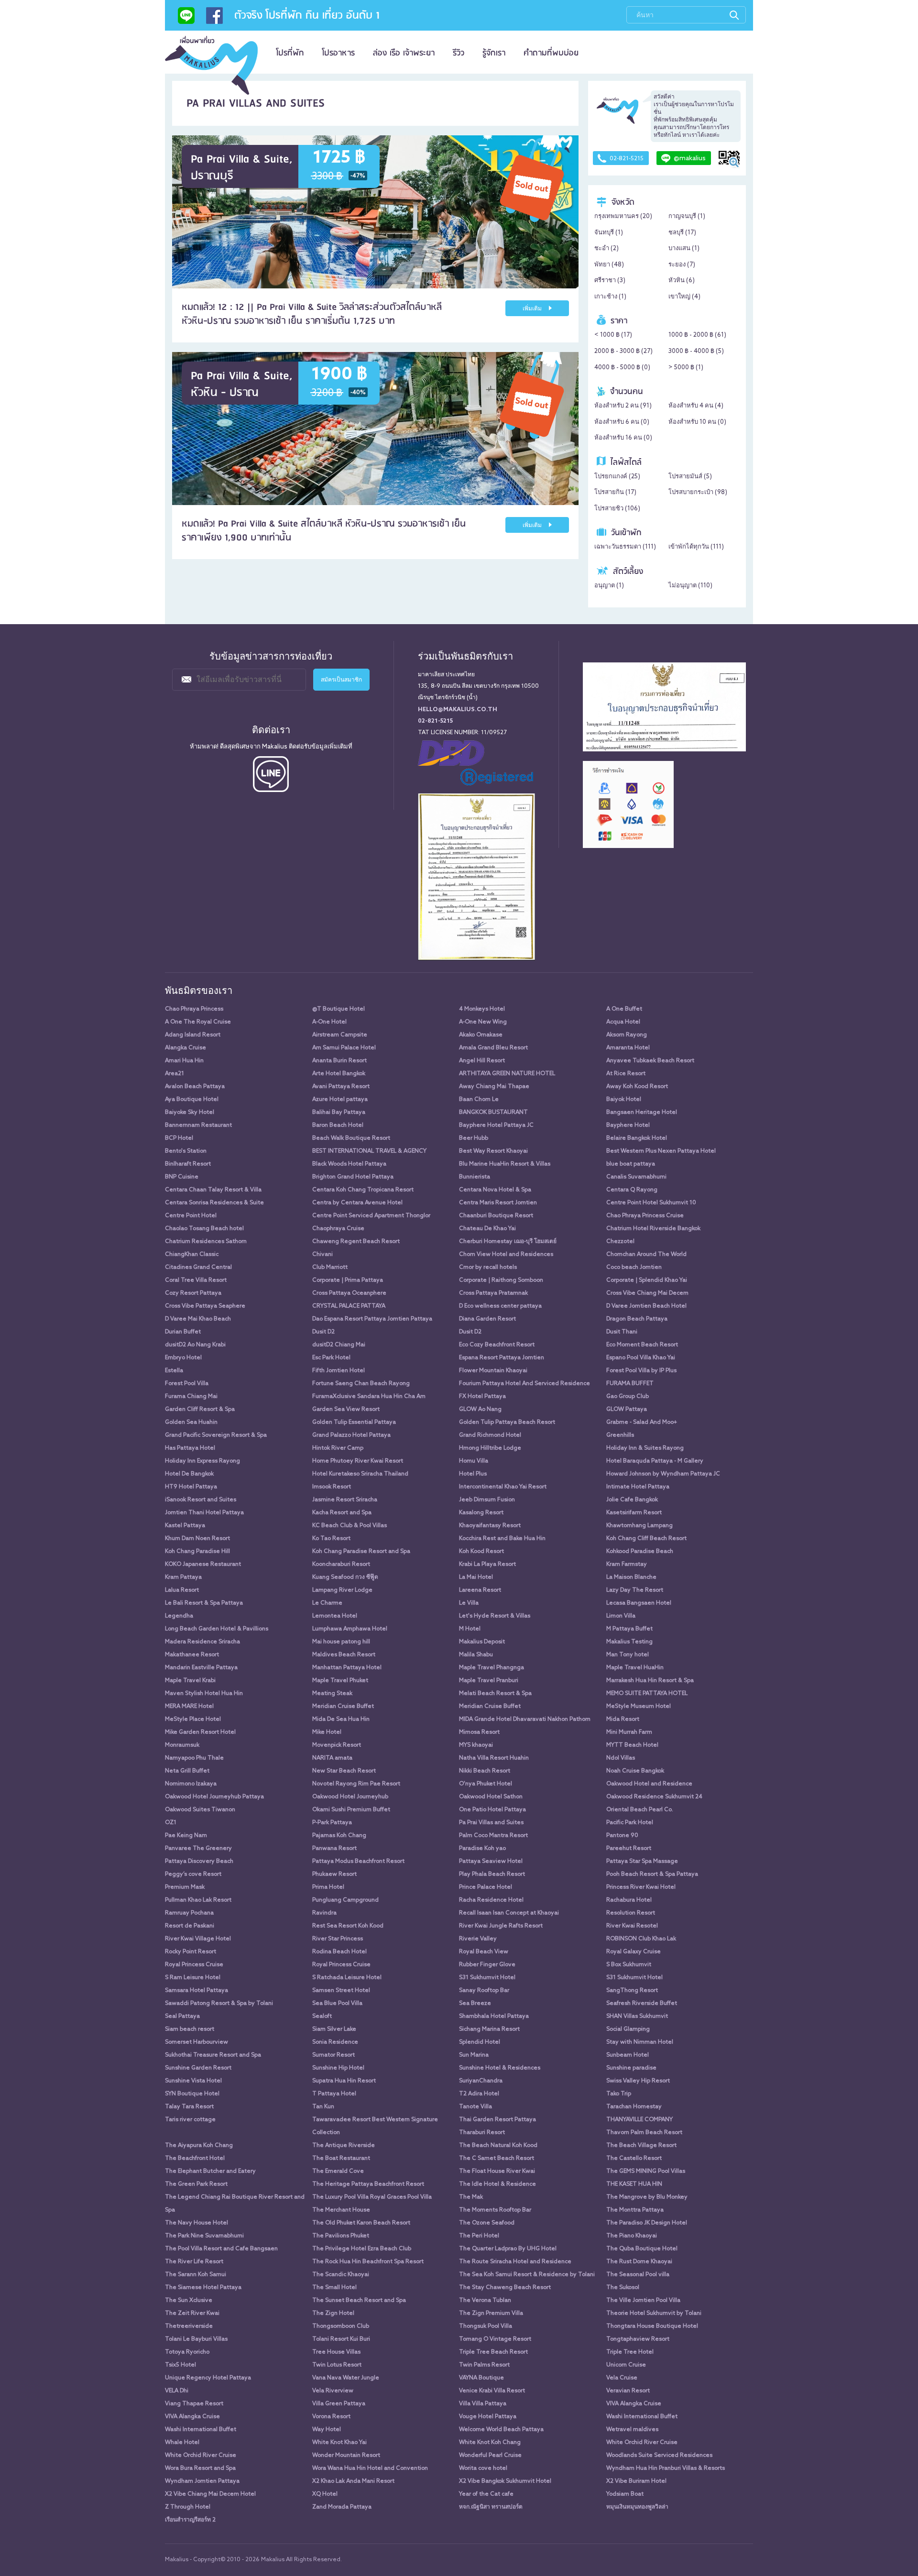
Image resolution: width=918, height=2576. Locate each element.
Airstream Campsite (340, 1035)
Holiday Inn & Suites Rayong (645, 1448)
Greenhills (620, 1435)
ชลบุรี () (682, 233)
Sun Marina (474, 2055)
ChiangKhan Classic (192, 1255)
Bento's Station (186, 1151)
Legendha (179, 1616)
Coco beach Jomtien (634, 1267)
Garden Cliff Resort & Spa (200, 1409)
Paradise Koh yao (482, 1849)
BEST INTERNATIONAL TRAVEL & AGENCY (369, 1151)
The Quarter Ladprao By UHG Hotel (508, 2249)
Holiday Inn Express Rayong (202, 1461)
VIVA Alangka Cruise (634, 2404)
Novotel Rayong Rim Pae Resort (356, 1784)
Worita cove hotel (483, 2468)
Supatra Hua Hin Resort (344, 2081)
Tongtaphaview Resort (638, 2339)
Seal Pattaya (182, 2016)
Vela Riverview (333, 2391)
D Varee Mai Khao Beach (198, 1319)
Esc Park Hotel (331, 1358)
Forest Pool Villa (187, 1384)
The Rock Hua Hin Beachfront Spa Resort (368, 2262)
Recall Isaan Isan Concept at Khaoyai (509, 1913)
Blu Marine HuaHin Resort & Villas (505, 1164)
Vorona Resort (331, 2417)
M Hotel (470, 1629)
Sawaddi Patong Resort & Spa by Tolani (219, 2004)
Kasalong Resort (481, 1513)
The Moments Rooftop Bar (495, 2210)
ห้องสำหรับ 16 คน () (623, 438)
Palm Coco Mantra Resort (493, 1836)
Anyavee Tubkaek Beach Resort (650, 1061)
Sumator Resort (333, 2055)
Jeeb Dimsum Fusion (487, 1500)
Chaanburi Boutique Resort (496, 1216)
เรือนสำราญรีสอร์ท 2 (190, 2520)
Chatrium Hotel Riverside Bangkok (653, 1229)
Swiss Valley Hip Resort (638, 2081)
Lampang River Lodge (342, 1590)
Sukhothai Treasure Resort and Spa (213, 2055)
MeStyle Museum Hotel (639, 1706)
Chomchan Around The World (646, 1255)
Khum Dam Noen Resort (197, 1539)
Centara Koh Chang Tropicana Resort (363, 1190)
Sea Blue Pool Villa (337, 2004)
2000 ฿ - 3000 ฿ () (623, 351)
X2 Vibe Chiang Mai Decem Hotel (210, 2494)
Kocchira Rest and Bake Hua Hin (502, 1539)
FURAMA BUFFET (630, 1384)
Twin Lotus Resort (337, 2365)
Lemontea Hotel (335, 1616)
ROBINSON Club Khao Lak (641, 1939)
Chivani (322, 1255)
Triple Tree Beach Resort (493, 2352)
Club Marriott (330, 1267)
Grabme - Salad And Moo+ (642, 1422)
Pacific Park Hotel (630, 1823)
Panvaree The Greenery (198, 1849)
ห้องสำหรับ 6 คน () (622, 422)
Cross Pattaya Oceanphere (349, 1293)
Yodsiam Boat (625, 2494)
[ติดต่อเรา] (186, 19)
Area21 (175, 1074)
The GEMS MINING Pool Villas (646, 2171)
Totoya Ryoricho (187, 2352)
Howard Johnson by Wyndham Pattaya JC (663, 1474)
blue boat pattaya (631, 1164)
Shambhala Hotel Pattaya (494, 2016)
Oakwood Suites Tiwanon (200, 1810)
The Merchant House (341, 2210)
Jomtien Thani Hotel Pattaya (204, 1513)
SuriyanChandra (481, 2081)
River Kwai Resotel (632, 1926)
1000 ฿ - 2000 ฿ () (697, 335)
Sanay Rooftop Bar (484, 1991)
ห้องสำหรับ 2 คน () (623, 406)
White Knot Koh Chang (490, 2443)
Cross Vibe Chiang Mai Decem (647, 1293)
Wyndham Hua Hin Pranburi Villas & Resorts (666, 2468)
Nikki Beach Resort (485, 1771)
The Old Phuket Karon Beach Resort (361, 2223)
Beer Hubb (474, 1138)
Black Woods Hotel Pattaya (349, 1164)
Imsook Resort (332, 1487)
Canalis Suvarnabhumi (636, 1177)
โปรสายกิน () (615, 492)
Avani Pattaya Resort (341, 1087)
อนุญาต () (609, 586)
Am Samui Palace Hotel (344, 1048)
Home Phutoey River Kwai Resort (358, 1461)
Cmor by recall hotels (488, 1267)
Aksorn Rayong (627, 1035)
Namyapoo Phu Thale (194, 1758)
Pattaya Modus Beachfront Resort (358, 1861)
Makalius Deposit (482, 1642)
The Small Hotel (334, 2288)
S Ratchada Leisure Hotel (347, 1978)
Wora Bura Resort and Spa (200, 2468)
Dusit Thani (622, 1332)
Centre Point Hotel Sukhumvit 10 (651, 1203)
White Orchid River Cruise (642, 2443)
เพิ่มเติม (533, 309)
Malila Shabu (476, 1655)
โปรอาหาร (339, 53)
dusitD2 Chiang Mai (339, 1345)
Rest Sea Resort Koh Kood (348, 1926)
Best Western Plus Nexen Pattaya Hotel (661, 1151)
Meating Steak (332, 1694)
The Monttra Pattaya (635, 2210)
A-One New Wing (483, 1022)
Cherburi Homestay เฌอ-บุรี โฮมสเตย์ (508, 1242)
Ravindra (324, 1913)
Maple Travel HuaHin (635, 1668)
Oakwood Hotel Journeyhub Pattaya (214, 1797)
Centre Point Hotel (191, 1216)
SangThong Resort (632, 1991)
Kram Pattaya (183, 1577)
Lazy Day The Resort (635, 1590)
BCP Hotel (179, 1138)
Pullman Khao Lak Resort (198, 1900)
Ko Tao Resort (331, 1539)
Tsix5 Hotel (180, 2365)
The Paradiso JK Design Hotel (647, 2223)
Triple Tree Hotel (630, 2352)
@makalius (690, 159)
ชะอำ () (607, 248)
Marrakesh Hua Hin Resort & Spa (650, 1681)
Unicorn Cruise (626, 2365)
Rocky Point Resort (191, 1952)
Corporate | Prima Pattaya (348, 1280)
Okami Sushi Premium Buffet (351, 1810)
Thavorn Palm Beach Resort (644, 2133)
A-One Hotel (329, 1022)
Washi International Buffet (642, 2417)
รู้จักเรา (494, 53)
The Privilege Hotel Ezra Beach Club (362, 2249)
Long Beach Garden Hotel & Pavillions (217, 1629)
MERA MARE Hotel (189, 1706)
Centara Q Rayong (632, 1190)
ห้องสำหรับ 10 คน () (697, 422)
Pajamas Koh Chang (339, 1836)
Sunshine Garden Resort (198, 2068)
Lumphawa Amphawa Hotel (350, 1629)
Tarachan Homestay (634, 2107)
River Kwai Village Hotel (198, 1939)
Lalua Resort (182, 1590)
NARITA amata (332, 1758)
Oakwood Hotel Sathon (491, 1797)
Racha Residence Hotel (491, 1900)
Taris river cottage (190, 2120)
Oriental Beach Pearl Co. (640, 1810)
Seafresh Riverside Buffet (642, 2004)
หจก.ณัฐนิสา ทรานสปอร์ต (491, 2507)
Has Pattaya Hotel (190, 1448)
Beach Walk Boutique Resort (351, 1138)
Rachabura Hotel (629, 1900)
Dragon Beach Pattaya (637, 1319)
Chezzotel (620, 1242)
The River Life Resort (194, 2262)
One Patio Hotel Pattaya (492, 1810)
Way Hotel (327, 2430)
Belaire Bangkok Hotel (637, 1138)
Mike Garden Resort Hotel (200, 1732)
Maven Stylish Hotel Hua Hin (204, 1694)
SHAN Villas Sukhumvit (637, 2016)
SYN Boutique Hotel (192, 2094)
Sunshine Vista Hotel (193, 2081)
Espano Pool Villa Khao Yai (641, 1358)
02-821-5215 (627, 159)
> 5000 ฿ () (686, 368)
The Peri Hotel (479, 2236)
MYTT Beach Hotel (632, 1745)
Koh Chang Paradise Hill (197, 1552)
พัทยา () (609, 265)
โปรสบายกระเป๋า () (698, 492)
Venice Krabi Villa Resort (492, 2391)
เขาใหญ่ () (684, 297)
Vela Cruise (622, 2378)
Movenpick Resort (337, 1745)
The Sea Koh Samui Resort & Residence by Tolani (527, 2275)
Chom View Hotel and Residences (506, 1255)
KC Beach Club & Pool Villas (350, 1526)
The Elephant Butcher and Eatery (210, 2171)
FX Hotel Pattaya (482, 1397)
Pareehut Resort (629, 1849)
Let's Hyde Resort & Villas (495, 1616)
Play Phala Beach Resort (492, 1874)
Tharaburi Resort (482, 2133)
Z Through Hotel (188, 2507)
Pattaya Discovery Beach (199, 1861)
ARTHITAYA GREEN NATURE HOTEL (507, 1074)
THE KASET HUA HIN (634, 2184)
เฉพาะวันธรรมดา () (625, 547)
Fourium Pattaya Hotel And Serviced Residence (525, 1384)
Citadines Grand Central (198, 1267)
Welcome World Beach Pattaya (501, 2430)
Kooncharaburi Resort (341, 1564)
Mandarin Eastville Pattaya (201, 1668)
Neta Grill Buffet (187, 1771)
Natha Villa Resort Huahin (494, 1758)
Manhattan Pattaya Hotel (347, 1668)
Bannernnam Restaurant (198, 1125)
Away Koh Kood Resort (637, 1087)
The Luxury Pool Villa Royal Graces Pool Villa (372, 2197)
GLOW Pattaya (627, 1409)
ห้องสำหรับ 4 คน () (696, 406)
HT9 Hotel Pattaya (191, 1487)
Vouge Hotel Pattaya (488, 2417)
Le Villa (469, 1603)
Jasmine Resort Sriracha (345, 1500)
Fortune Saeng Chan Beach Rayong (361, 1384)
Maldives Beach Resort (344, 1655)
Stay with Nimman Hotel (640, 2042)
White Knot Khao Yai (339, 2443)
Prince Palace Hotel (486, 1887)
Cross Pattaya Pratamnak (493, 1293)
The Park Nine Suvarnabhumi (204, 2236)
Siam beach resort (190, 2029)
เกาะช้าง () (610, 297)
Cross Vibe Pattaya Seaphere (205, 1306)
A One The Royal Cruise (198, 1022)
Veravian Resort (628, 2391)
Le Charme (327, 1603)
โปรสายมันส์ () (690, 477)
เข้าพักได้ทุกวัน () (696, 547)
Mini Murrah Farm (629, 1732)
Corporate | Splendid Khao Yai (647, 1280)
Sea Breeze (475, 2004)
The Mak (471, 2197)
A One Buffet (624, 1009)
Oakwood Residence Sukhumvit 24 (654, 1797)
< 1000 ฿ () (613, 335)
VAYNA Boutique (481, 2378)
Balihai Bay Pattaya (339, 1112)
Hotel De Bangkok (189, 1474)
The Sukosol (623, 2288)
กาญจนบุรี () (687, 216)
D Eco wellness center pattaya (500, 1306)
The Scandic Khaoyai (341, 2275)
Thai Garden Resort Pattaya (497, 2120)
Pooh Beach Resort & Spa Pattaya (652, 1874)
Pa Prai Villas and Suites (491, 1823)
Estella (174, 1371)
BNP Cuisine (182, 1177)
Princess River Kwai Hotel (641, 1887)
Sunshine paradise (631, 2068)
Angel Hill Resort (482, 1061)
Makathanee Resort (192, 1655)
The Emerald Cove (338, 2171)
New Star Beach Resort (344, 1771)
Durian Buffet (183, 1332)
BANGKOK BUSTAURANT (493, 1112)
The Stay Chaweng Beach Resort (505, 2288)
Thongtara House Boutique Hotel (652, 2326)
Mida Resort (623, 1719)
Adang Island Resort (193, 1035)
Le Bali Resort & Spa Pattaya (204, 1603)
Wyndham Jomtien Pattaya (202, 2481)
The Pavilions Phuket (341, 2236)
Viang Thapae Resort (194, 2404)
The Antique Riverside (344, 2146)
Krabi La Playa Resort (487, 1564)
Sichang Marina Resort (489, 2029)
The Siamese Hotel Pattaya (203, 2288)
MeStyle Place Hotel (193, 1719)
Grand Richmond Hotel (490, 1435)
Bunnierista (475, 1177)
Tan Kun (323, 2107)
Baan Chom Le (479, 1100)
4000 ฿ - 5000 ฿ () (622, 368)
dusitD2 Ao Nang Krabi (195, 1345)
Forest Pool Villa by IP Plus (641, 1371)
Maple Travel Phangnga (492, 1668)
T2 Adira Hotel (479, 2094)
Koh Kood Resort (481, 1552)
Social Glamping (628, 2029)
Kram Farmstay (627, 1564)
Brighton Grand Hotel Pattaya (353, 1177)
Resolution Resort (631, 1913)
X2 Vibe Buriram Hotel (636, 2481)
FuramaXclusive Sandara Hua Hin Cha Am (369, 1397)
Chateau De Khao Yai (487, 1229)
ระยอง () (682, 265)
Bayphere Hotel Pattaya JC (496, 1125)
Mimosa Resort (479, 1732)
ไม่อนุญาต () (690, 586)
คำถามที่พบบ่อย (551, 53)
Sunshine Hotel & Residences (500, 2068)
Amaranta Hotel (628, 1048)
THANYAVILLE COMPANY (639, 2120)
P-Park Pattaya (332, 1823)
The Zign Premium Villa (491, 2313)
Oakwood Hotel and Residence (649, 1784)
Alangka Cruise (186, 1048)
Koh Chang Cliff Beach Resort (646, 1539)
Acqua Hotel (623, 1022)
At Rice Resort (626, 1074)
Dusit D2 (323, 1332)
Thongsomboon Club (341, 2326)
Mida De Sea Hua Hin (341, 1719)
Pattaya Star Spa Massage (642, 1861)
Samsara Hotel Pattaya (197, 1991)
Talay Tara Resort (189, 2107)
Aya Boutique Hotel (192, 1100)
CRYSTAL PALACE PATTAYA (349, 1306)
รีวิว (459, 53)
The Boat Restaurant (341, 2158)
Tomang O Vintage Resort (495, 2339)
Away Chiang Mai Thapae (494, 1087)
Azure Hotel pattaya (340, 1100)
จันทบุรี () (609, 233)
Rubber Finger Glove (487, 1965)
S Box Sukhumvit (629, 1965)
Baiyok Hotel (624, 1100)
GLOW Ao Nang (480, 1409)
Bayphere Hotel (628, 1125)
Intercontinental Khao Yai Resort (503, 1487)
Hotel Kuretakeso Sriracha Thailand (360, 1474)
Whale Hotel (182, 2443)
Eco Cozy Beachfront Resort (497, 1345)
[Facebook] (214, 19)
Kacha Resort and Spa (342, 1513)
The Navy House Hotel (197, 2223)
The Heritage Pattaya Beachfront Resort (368, 2184)
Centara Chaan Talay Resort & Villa (213, 1190)
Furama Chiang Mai (191, 1397)
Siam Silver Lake (334, 2029)
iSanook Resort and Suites (201, 1500)
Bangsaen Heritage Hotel (642, 1112)
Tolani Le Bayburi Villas (196, 2339)
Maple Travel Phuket (340, 1681)
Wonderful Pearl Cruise (490, 2455)
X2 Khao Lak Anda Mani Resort (353, 2481)
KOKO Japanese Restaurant (203, 1564)
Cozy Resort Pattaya (193, 1293)
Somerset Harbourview (197, 2042)
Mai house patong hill (341, 1642)
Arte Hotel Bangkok (339, 1074)
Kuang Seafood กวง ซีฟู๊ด (345, 1577)
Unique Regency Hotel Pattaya (208, 2378)
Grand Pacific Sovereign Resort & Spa (216, 1435)
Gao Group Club (628, 1397)
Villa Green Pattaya (339, 2404)
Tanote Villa (475, 2107)
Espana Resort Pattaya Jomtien (502, 1358)
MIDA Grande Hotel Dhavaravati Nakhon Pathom (525, 1719)
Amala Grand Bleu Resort (493, 1048)
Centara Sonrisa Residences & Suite (214, 1203)
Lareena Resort (480, 1590)
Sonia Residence (335, 2042)
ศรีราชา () (610, 281)
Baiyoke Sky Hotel (190, 1112)
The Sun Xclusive (189, 2301)
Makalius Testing (629, 1642)
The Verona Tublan (485, 2301)
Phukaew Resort (334, 1874)
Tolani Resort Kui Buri (341, 2339)
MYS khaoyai (476, 1745)
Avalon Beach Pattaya (195, 1087)
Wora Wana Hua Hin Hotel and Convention (370, 2468)
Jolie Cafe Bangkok (632, 1500)
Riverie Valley (478, 1939)
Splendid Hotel (480, 2042)
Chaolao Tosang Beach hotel (204, 1229)
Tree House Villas (336, 2352)
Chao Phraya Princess (194, 1009)
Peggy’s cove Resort (193, 1874)
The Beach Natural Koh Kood (498, 2146)
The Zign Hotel (333, 2313)
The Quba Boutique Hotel (642, 2249)
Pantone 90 (622, 1836)
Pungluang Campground (345, 1900)
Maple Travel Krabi (190, 1681)
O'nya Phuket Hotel (486, 1784)
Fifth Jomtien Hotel (339, 1371)
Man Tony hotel (628, 1655)
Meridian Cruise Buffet (343, 1706)
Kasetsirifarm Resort (634, 1513)
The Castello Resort (634, 2158)
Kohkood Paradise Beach (640, 1552)
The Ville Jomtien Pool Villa (643, 2301)
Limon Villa (621, 1616)
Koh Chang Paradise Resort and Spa (361, 1552)
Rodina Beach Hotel (339, 1952)
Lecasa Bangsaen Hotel (639, 1603)
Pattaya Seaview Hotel (491, 1861)
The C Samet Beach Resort (497, 2158)
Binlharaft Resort (188, 1164)
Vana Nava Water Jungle (346, 2378)
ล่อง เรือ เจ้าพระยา (404, 53)
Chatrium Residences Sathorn (206, 1242)
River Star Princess (338, 1939)
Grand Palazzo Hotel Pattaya (351, 1435)
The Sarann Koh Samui (196, 2275)
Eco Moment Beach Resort (642, 1345)
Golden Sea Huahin (191, 1422)
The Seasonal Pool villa (638, 2275)
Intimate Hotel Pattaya (638, 1487)
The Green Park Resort (196, 2184)
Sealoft (322, 2016)
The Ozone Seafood (487, 2223)
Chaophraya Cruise (338, 1229)
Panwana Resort (334, 1849)
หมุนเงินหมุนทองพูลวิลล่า (637, 2507)
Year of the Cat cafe (486, 2494)
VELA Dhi (177, 2391)
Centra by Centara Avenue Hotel (357, 1203)
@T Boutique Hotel (339, 1009)
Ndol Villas (621, 1758)
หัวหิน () (682, 281)
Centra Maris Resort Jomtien (498, 1203)
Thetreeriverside (189, 2326)
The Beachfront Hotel (195, 2158)
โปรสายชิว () (617, 509)
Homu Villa (474, 1461)
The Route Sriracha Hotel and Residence (515, 2262)
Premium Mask (185, 1887)
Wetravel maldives (632, 2430)
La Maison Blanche (631, 1577)
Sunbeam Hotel (628, 2055)
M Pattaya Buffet (629, 1629)
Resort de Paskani (190, 1926)
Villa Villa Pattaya (483, 2404)
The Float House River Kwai (497, 2171)
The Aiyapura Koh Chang (199, 2146)
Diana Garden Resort (487, 1319)
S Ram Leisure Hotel (193, 1978)
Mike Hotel (327, 1732)
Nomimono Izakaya (191, 1784)
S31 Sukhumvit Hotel (487, 1978)
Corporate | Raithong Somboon (501, 1280)
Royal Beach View (484, 1952)
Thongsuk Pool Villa (486, 2326)
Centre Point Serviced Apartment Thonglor (371, 1216)
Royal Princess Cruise (194, 1965)
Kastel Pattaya (185, 1526)
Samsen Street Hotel (341, 1991)
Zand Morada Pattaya (342, 2507)
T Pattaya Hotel (334, 2094)
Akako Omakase (481, 1035)
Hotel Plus (473, 1474)
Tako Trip (619, 2094)
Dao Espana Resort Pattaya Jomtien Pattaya (372, 1319)
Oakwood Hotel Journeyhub (350, 1797)
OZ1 (171, 1823)
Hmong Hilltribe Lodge (490, 1448)
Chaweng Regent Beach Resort (356, 1242)
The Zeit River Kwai (192, 2313)
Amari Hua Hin (184, 1061)
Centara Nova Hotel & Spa (495, 1190)
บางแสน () (684, 248)
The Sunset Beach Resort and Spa (359, 2301)
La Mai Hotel (476, 1577)
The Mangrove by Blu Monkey (647, 2197)
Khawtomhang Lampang (639, 1526)
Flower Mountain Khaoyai (493, 1371)
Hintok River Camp (338, 1448)
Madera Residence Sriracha (202, 1642)
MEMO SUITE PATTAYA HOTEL (647, 1694)
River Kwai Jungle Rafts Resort (501, 1926)
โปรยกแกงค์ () (617, 477)
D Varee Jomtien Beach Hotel (646, 1306)
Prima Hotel (328, 1887)
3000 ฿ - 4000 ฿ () (696, 351)
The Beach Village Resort (641, 2146)
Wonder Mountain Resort (346, 2455)
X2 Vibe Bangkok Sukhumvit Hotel (505, 2481)
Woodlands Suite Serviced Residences (659, 2455)
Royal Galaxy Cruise (634, 1952)
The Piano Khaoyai (632, 2236)
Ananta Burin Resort (339, 1061)
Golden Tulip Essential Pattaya (354, 1422)
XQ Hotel (325, 2494)
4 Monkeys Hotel (482, 1009)
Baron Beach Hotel (338, 1125)
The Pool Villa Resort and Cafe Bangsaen (221, 2249)
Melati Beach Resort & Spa (495, 1694)
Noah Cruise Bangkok (635, 1771)
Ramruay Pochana (189, 1913)
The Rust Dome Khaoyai (639, 2262)
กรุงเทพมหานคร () (623, 216)
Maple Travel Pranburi (489, 1681)
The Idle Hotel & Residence (497, 2184)
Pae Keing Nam (186, 1836)
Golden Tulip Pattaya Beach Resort (507, 1422)
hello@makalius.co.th (458, 710)
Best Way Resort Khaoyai (493, 1151)
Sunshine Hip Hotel (338, 2068)
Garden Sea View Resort (346, 1409)
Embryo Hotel (183, 1358)
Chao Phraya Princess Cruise (645, 1216)
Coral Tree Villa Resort (196, 1280)
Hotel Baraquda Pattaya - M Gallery (655, 1461)
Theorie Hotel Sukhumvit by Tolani (654, 2313)
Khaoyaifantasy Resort (490, 1526)
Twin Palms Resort (484, 2365)
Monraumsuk (182, 1745)
